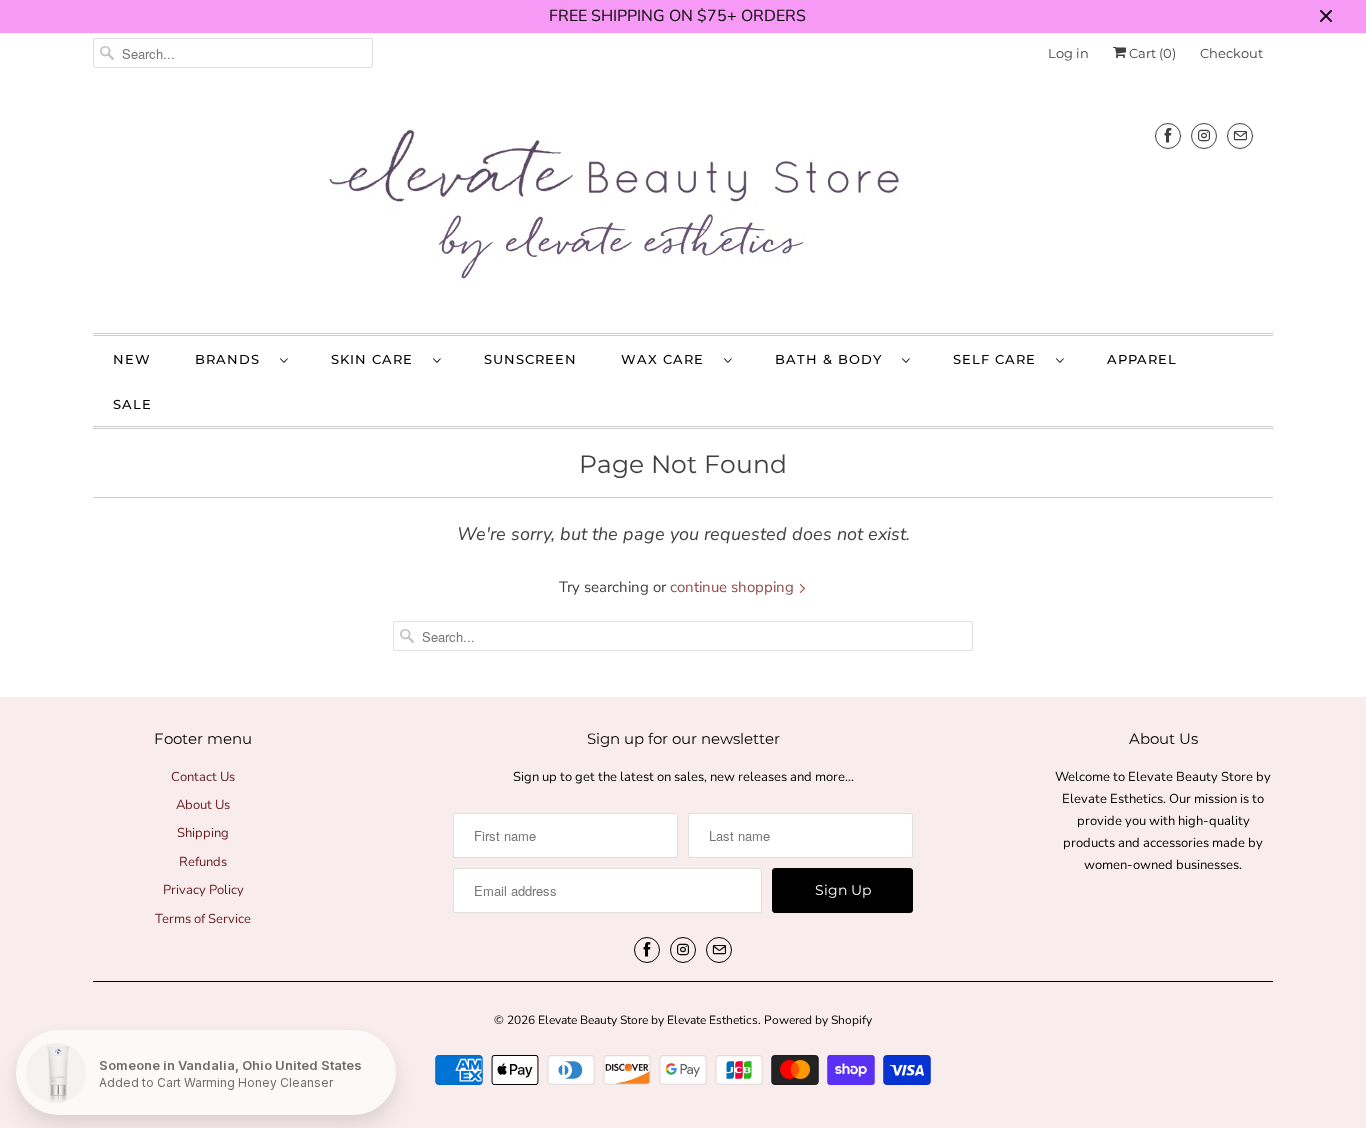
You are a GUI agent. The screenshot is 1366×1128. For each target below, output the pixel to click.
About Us (203, 805)
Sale (132, 404)
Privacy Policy (203, 890)
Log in (1068, 53)
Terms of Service (203, 919)
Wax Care (667, 359)
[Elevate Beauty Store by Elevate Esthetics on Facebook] (1168, 135)
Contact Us (203, 777)
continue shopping (734, 587)
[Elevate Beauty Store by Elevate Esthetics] (683, 208)
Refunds (203, 862)
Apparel (1142, 359)
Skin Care (377, 359)
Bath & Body (833, 359)
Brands (232, 359)
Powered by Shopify (818, 1020)
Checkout (1231, 53)
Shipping (203, 833)
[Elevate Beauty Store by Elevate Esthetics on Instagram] (1204, 135)
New (132, 359)
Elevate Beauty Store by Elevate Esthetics (648, 1020)
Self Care (999, 359)
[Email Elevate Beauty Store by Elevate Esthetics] (1240, 135)
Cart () (1151, 53)
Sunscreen (530, 359)
